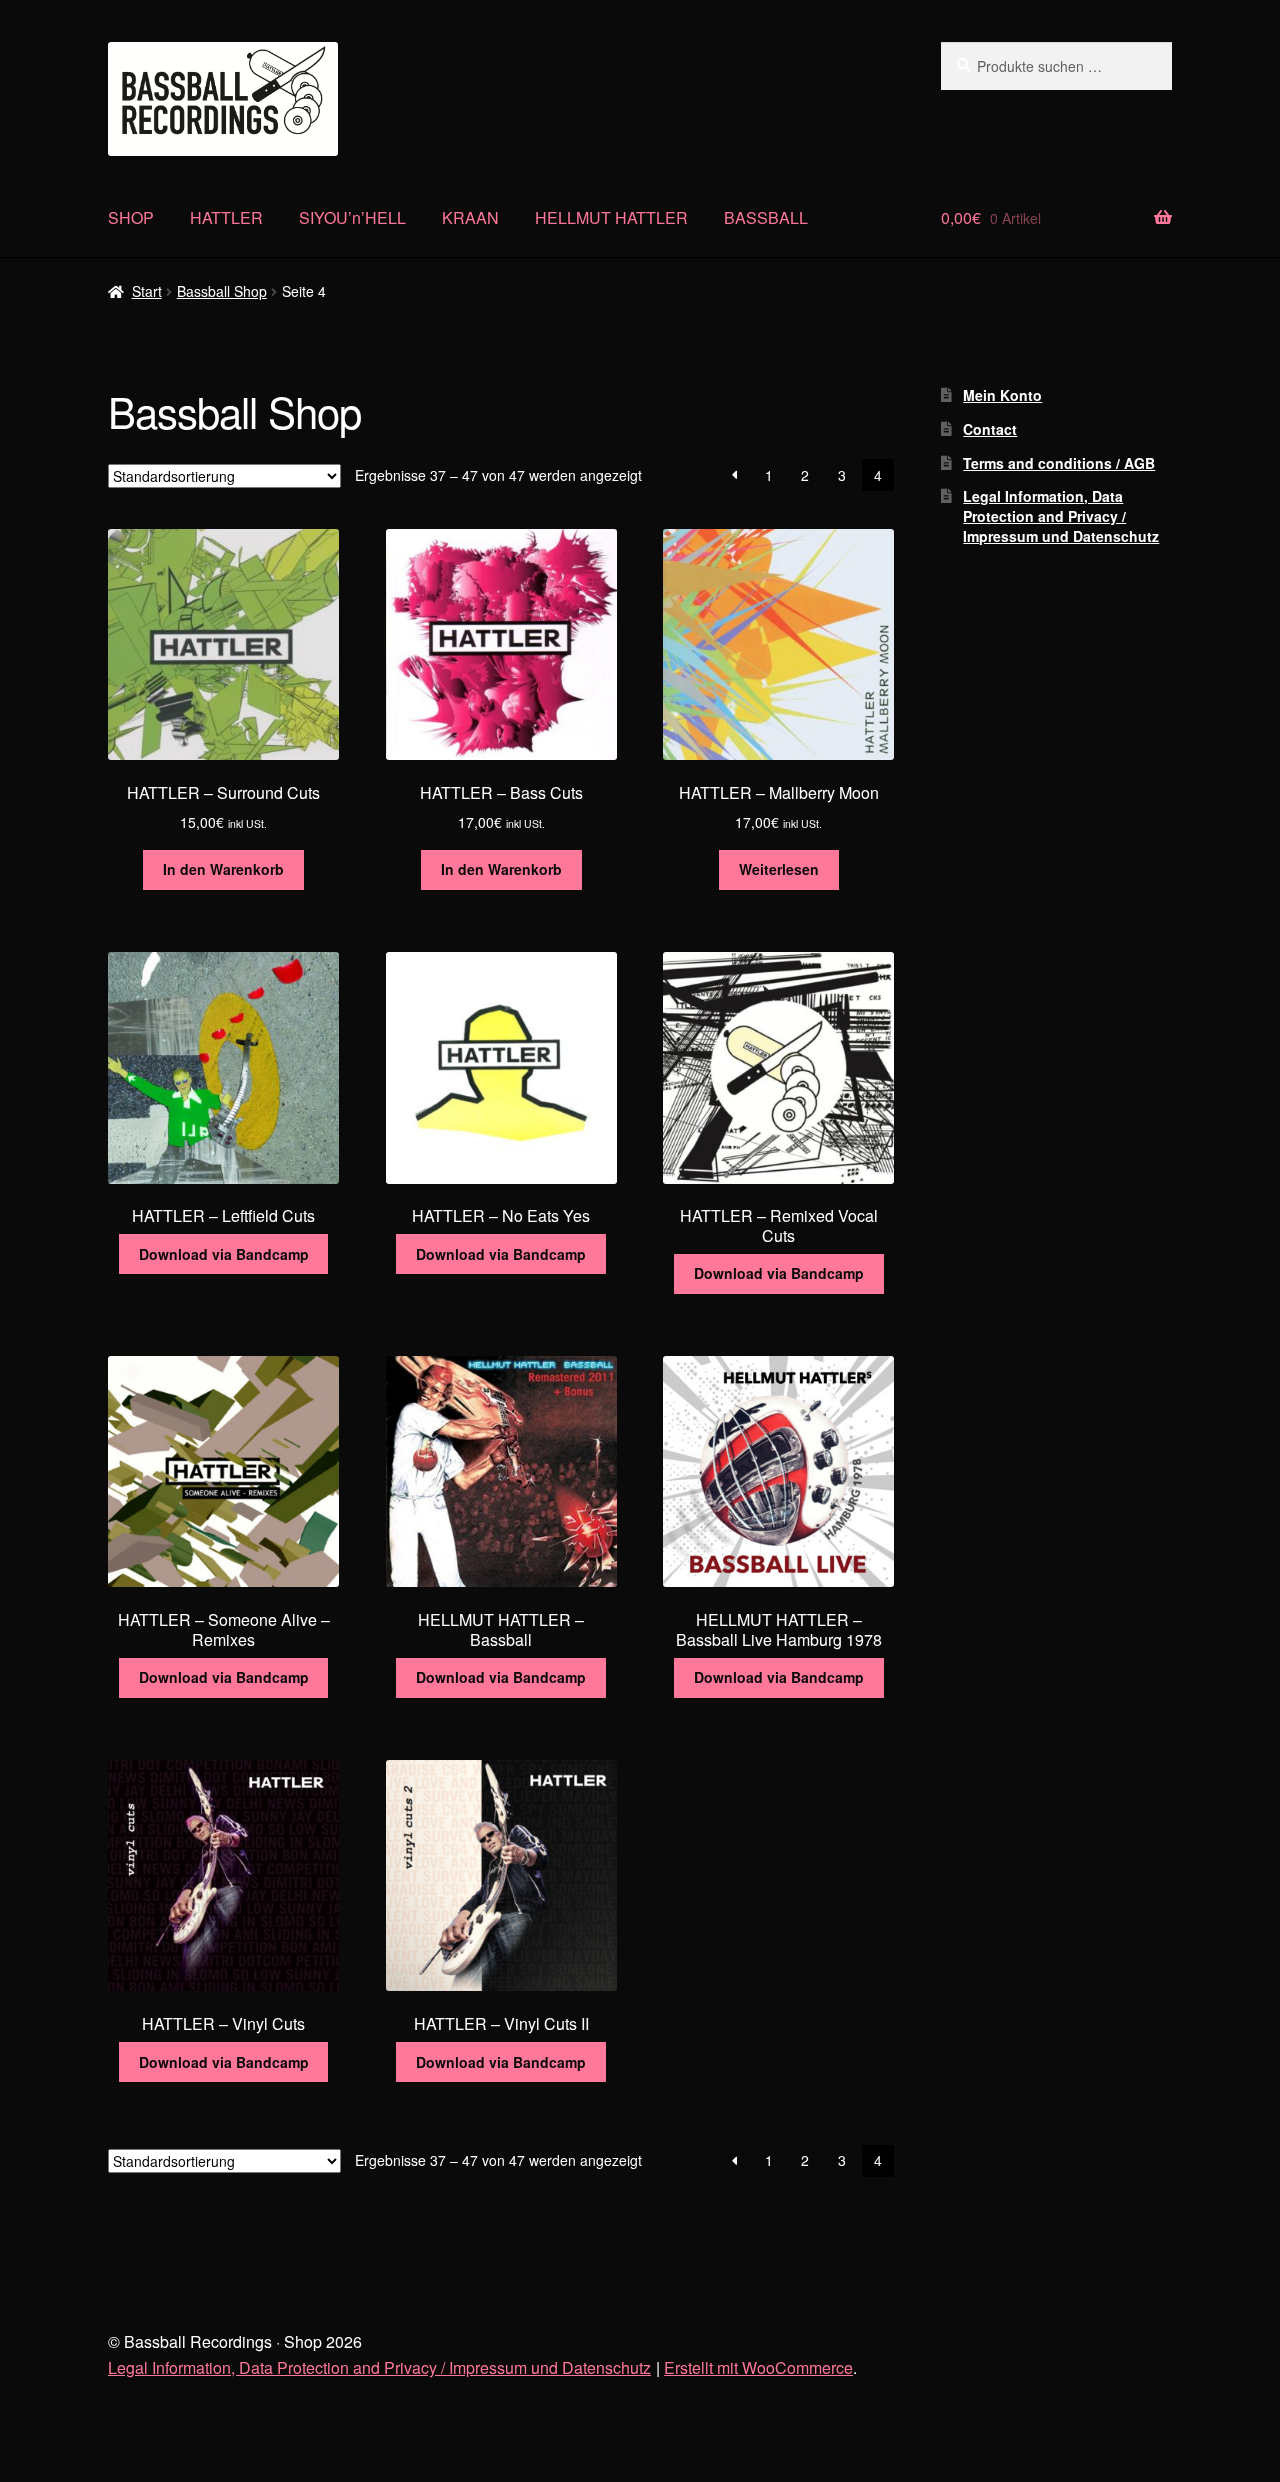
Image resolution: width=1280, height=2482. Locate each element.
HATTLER (226, 217)
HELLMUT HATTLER (611, 217)
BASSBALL (766, 217)
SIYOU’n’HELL (352, 217)
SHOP (131, 217)
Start (147, 291)
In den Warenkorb (223, 869)
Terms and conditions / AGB (1059, 463)
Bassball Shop (222, 291)
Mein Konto (1002, 395)
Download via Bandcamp (224, 1254)
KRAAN (470, 217)
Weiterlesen (779, 869)
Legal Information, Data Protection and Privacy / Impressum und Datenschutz (1061, 516)
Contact (990, 429)
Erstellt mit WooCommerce (758, 2367)
